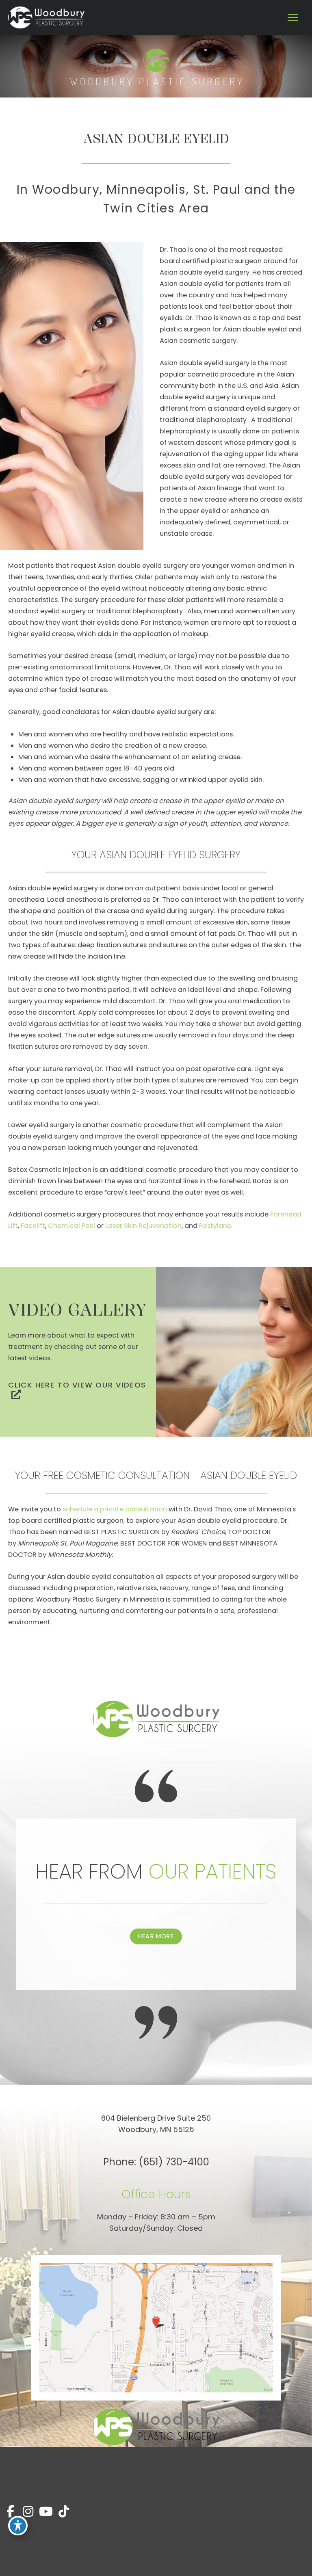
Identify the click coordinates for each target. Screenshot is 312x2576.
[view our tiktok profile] (64, 2512)
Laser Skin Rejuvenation (143, 1226)
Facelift (33, 1226)
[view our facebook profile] (10, 2512)
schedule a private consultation (115, 1509)
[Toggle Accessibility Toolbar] (18, 2526)
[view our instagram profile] (28, 2512)
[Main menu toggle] (293, 18)
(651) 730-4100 (174, 2162)
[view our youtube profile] (46, 2512)
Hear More (156, 1936)
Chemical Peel (71, 1226)
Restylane (215, 1226)
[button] (78, 1389)
